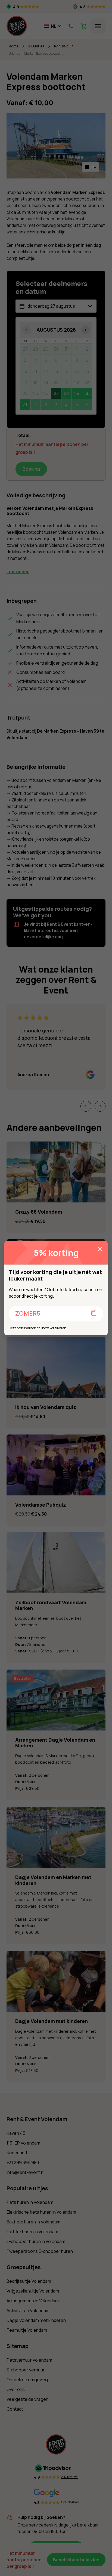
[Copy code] (94, 1314)
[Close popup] (100, 1249)
